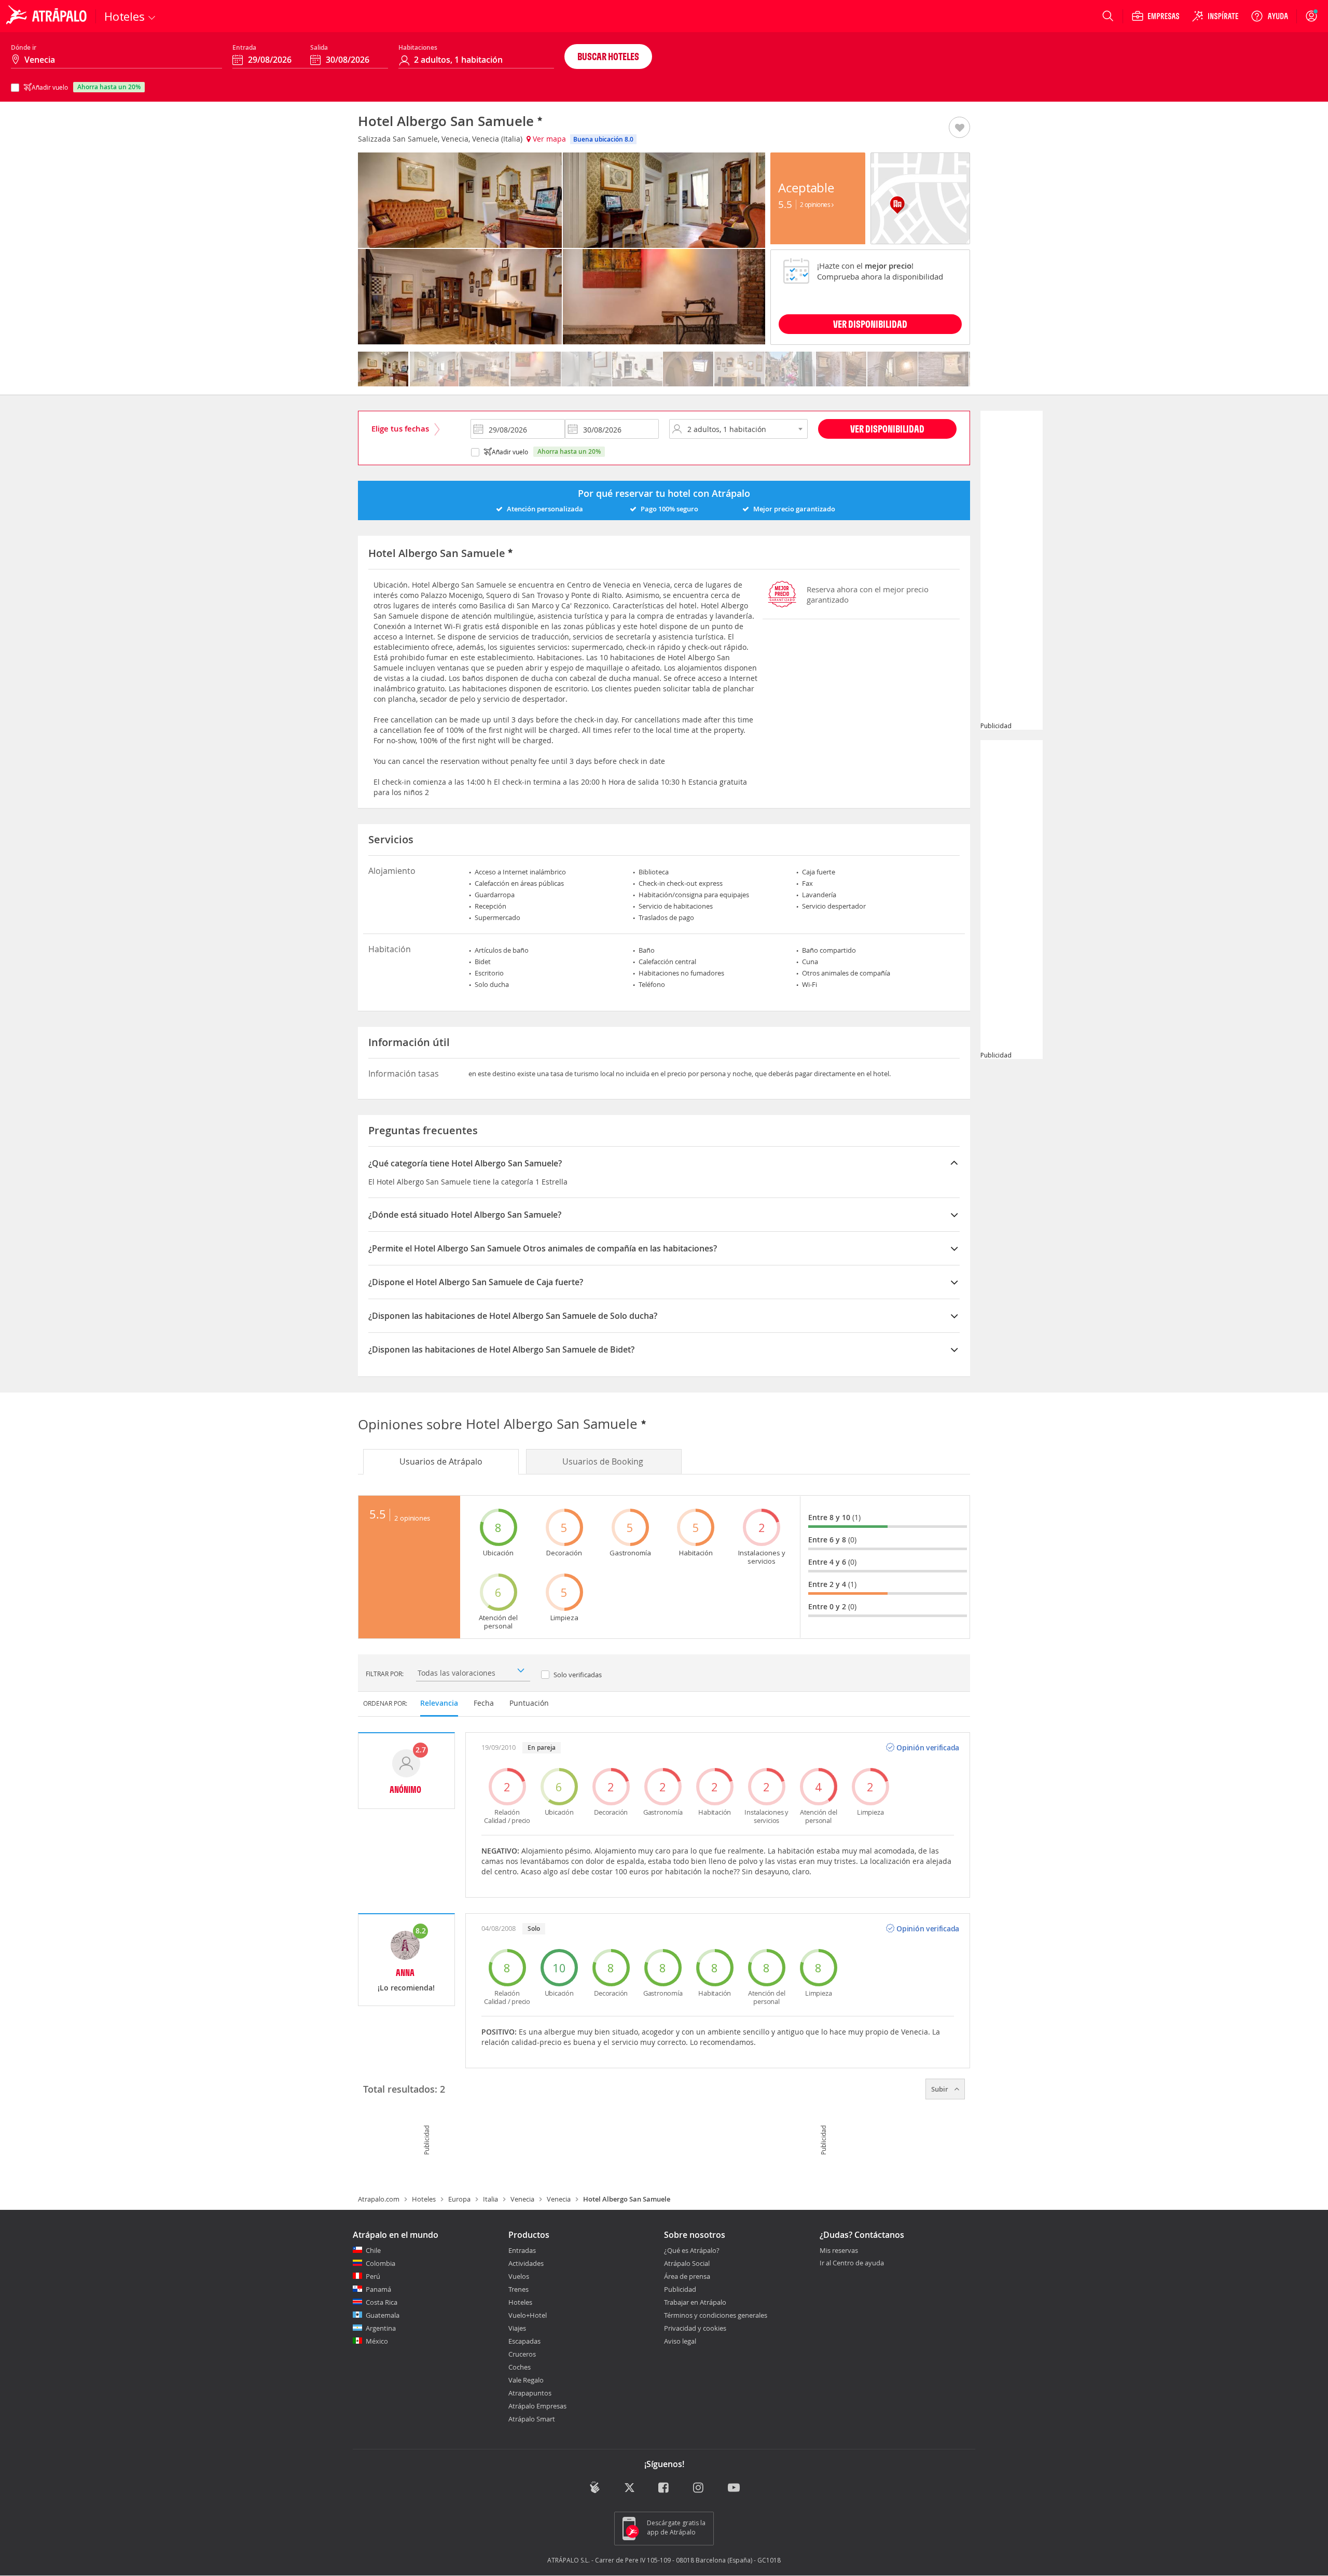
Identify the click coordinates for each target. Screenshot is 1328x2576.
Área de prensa (687, 2276)
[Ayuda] (1269, 16)
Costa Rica (382, 2302)
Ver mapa (548, 139)
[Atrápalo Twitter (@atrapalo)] (630, 2489)
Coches (520, 2367)
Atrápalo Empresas (537, 2406)
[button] (959, 128)
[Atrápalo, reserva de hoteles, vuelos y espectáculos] (48, 16)
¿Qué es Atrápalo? (692, 2250)
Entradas (522, 2250)
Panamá (378, 2289)
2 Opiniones (816, 204)
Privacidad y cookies (695, 2328)
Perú (373, 2276)
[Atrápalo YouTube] (734, 2489)
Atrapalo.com (379, 2199)
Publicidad (680, 2289)
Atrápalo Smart (532, 2419)
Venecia (522, 2199)
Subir (940, 2089)
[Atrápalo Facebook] (664, 2489)
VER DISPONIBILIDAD (870, 324)
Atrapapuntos (530, 2393)
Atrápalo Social (687, 2263)
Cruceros (522, 2354)
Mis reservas (839, 2251)
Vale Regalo (526, 2380)
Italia (490, 2199)
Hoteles (424, 2199)
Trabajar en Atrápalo (695, 2302)
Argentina (381, 2328)
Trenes (518, 2289)
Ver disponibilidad (887, 429)
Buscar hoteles (608, 56)
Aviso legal (680, 2341)
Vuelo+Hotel (528, 2315)
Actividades (526, 2263)
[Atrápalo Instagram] (699, 2489)
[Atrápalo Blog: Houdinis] (595, 2488)
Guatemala (383, 2315)
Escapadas (524, 2341)
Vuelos (519, 2276)
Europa (459, 2199)
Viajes (517, 2328)
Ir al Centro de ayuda (852, 2263)
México (377, 2341)
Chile (373, 2250)
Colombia (381, 2263)
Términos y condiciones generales (716, 2315)
